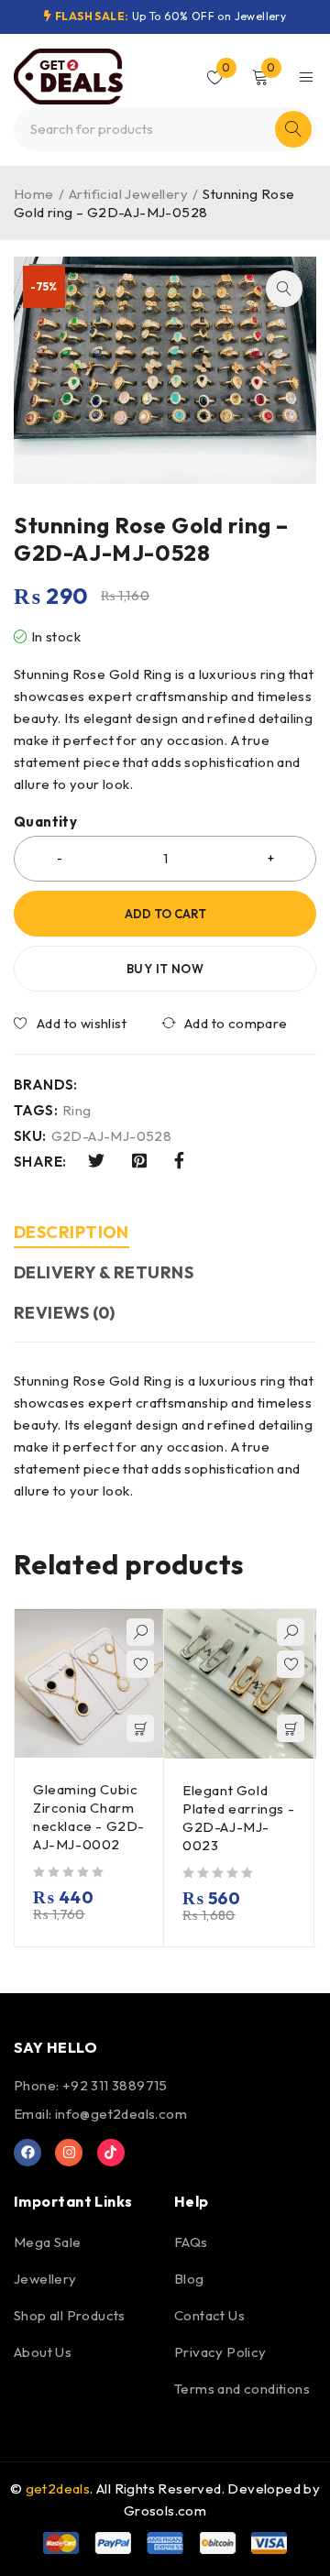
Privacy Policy (220, 2352)
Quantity (45, 822)
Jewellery (45, 2279)
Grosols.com (165, 2510)
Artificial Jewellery (128, 194)
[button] (284, 289)
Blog (189, 2279)
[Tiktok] (111, 2153)
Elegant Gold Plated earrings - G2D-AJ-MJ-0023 (238, 1818)
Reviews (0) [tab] (65, 1313)
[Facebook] (27, 2153)
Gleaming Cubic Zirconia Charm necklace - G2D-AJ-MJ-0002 (89, 1817)
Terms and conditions (242, 2389)
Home (34, 194)
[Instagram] (69, 2153)
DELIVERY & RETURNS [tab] (104, 1272)
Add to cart (165, 914)
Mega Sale (48, 2242)
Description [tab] (71, 1232)
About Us (43, 2352)
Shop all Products (70, 2315)
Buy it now (165, 969)
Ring (77, 1111)
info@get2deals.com (121, 2114)
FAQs (191, 2242)
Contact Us (209, 2315)
